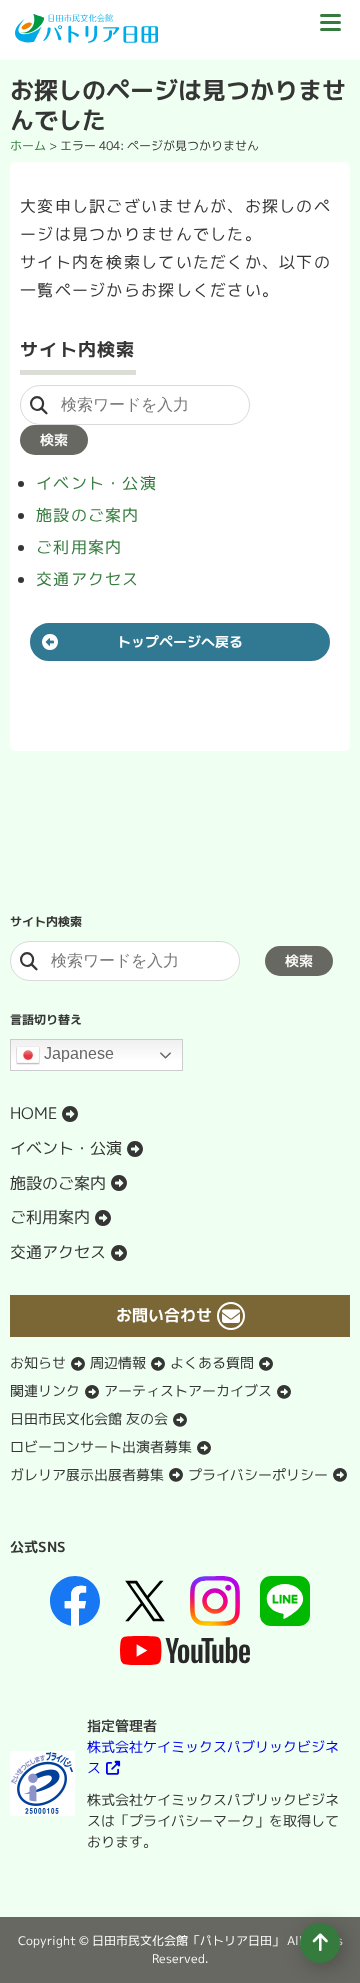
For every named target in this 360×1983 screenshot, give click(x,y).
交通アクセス (88, 579)
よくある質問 (212, 1362)
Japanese (77, 1053)
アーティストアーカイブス (188, 1390)
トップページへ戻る (180, 641)
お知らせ (38, 1362)
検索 (54, 439)
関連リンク (45, 1390)
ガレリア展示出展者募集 (87, 1474)
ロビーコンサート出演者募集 (101, 1446)
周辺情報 (118, 1362)
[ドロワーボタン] (330, 30)
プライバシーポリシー (258, 1474)
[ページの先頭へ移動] (320, 1943)
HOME (33, 1113)
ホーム (28, 145)
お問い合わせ (164, 1315)
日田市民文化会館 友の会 (89, 1418)
